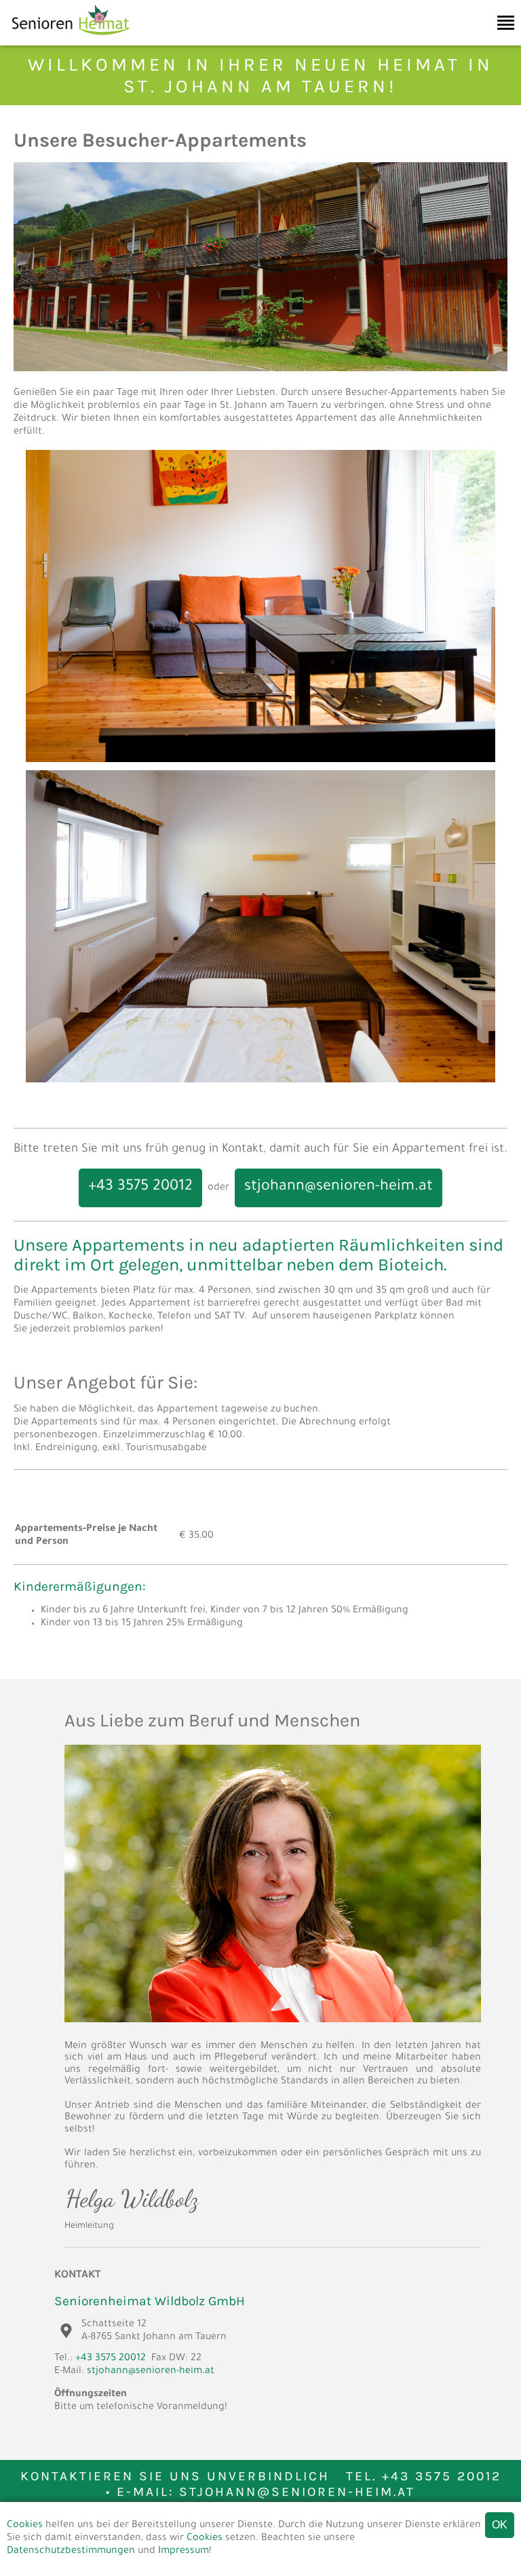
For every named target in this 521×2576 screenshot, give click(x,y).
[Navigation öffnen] (506, 23)
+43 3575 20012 (140, 1188)
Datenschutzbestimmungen (71, 2552)
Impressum (184, 2552)
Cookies (25, 2526)
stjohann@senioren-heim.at (339, 1188)
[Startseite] (65, 39)
